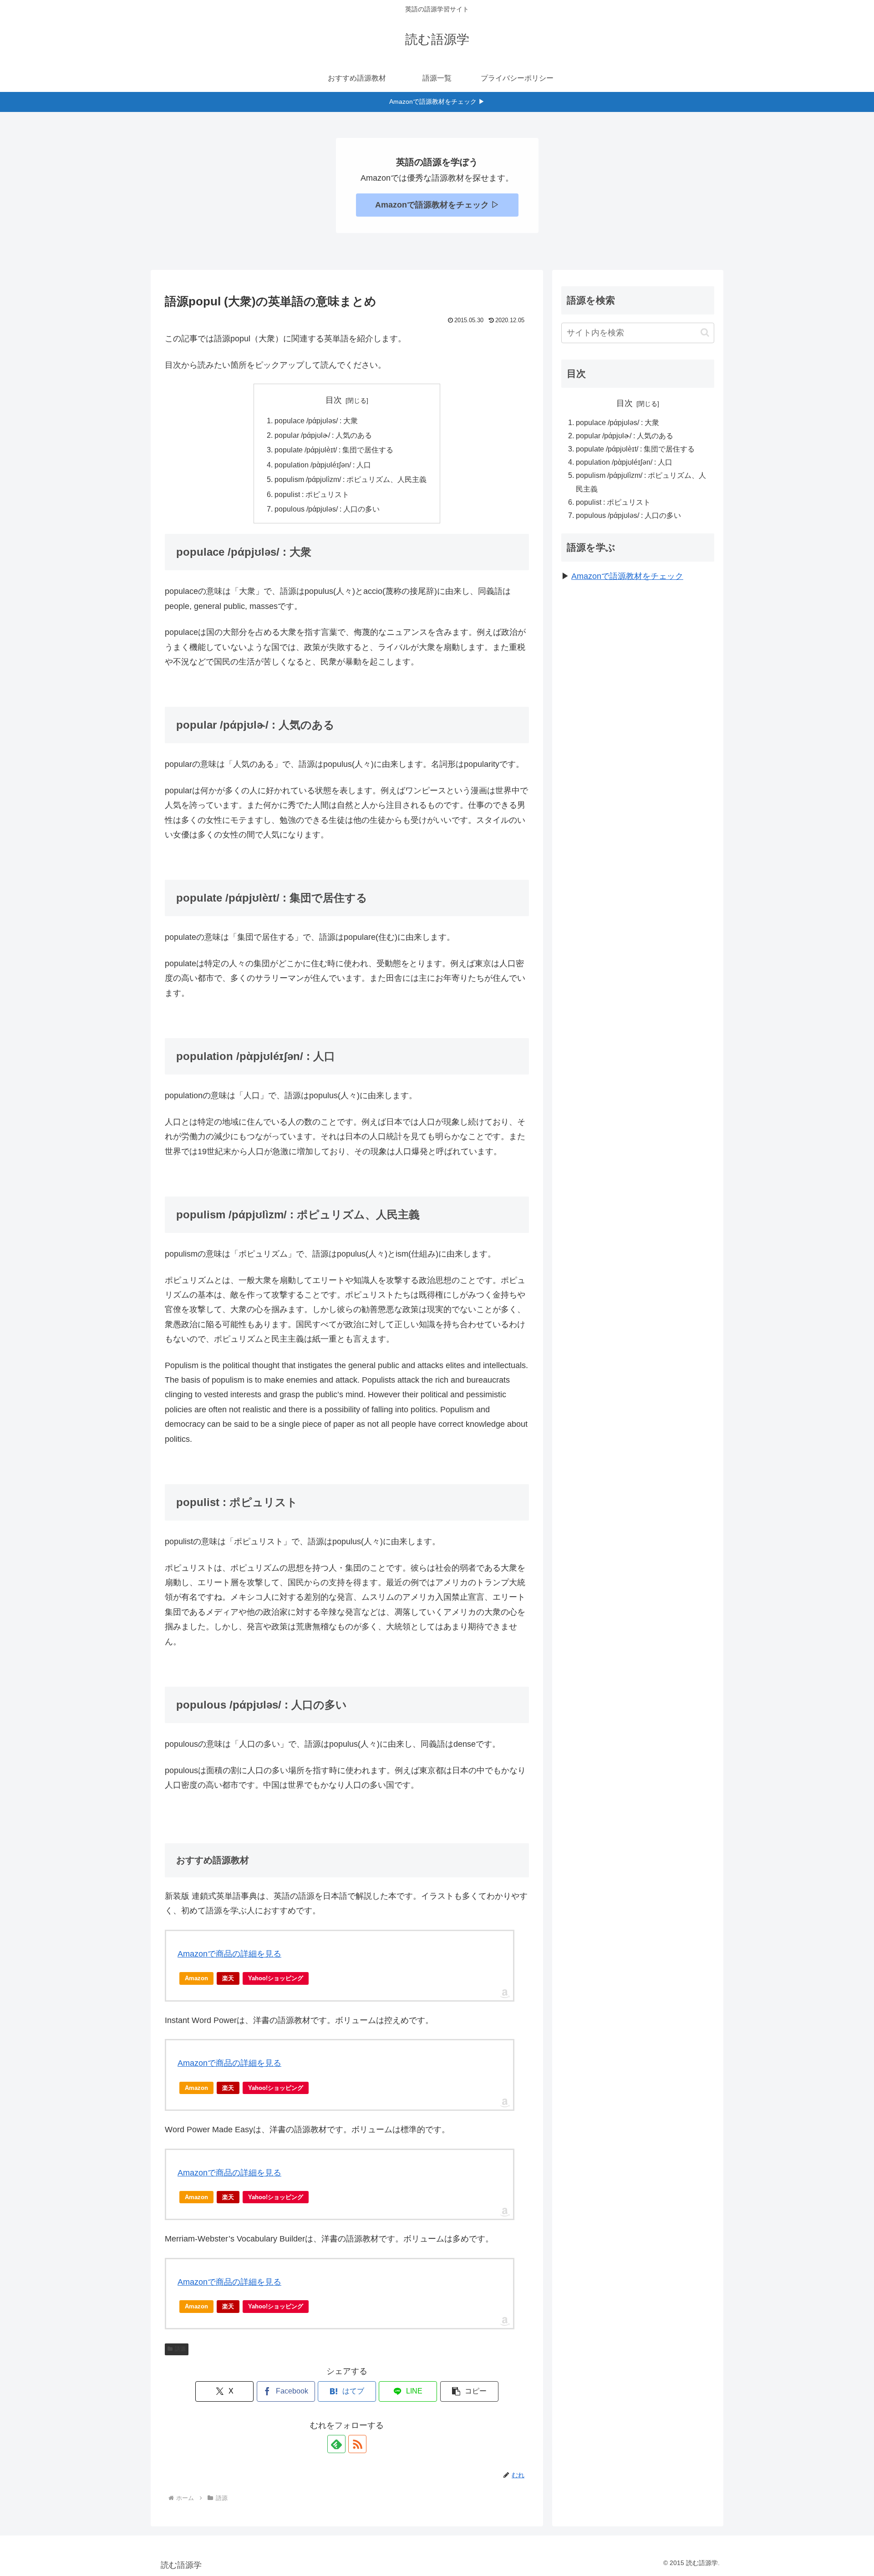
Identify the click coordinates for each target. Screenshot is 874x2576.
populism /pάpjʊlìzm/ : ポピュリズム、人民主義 (351, 479)
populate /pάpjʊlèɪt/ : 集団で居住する (334, 450)
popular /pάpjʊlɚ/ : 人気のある (323, 435)
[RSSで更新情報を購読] (357, 2444)
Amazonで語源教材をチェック (627, 576)
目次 (334, 400)
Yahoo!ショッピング (276, 1978)
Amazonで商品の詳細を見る (229, 1954)
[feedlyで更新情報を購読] (336, 2444)
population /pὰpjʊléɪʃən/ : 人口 (323, 465)
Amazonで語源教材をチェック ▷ (437, 205)
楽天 (228, 1978)
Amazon (196, 1978)
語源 (180, 2349)
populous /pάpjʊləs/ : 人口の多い (327, 509)
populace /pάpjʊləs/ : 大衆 (316, 421)
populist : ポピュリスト (312, 494)
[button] (469, 2391)
